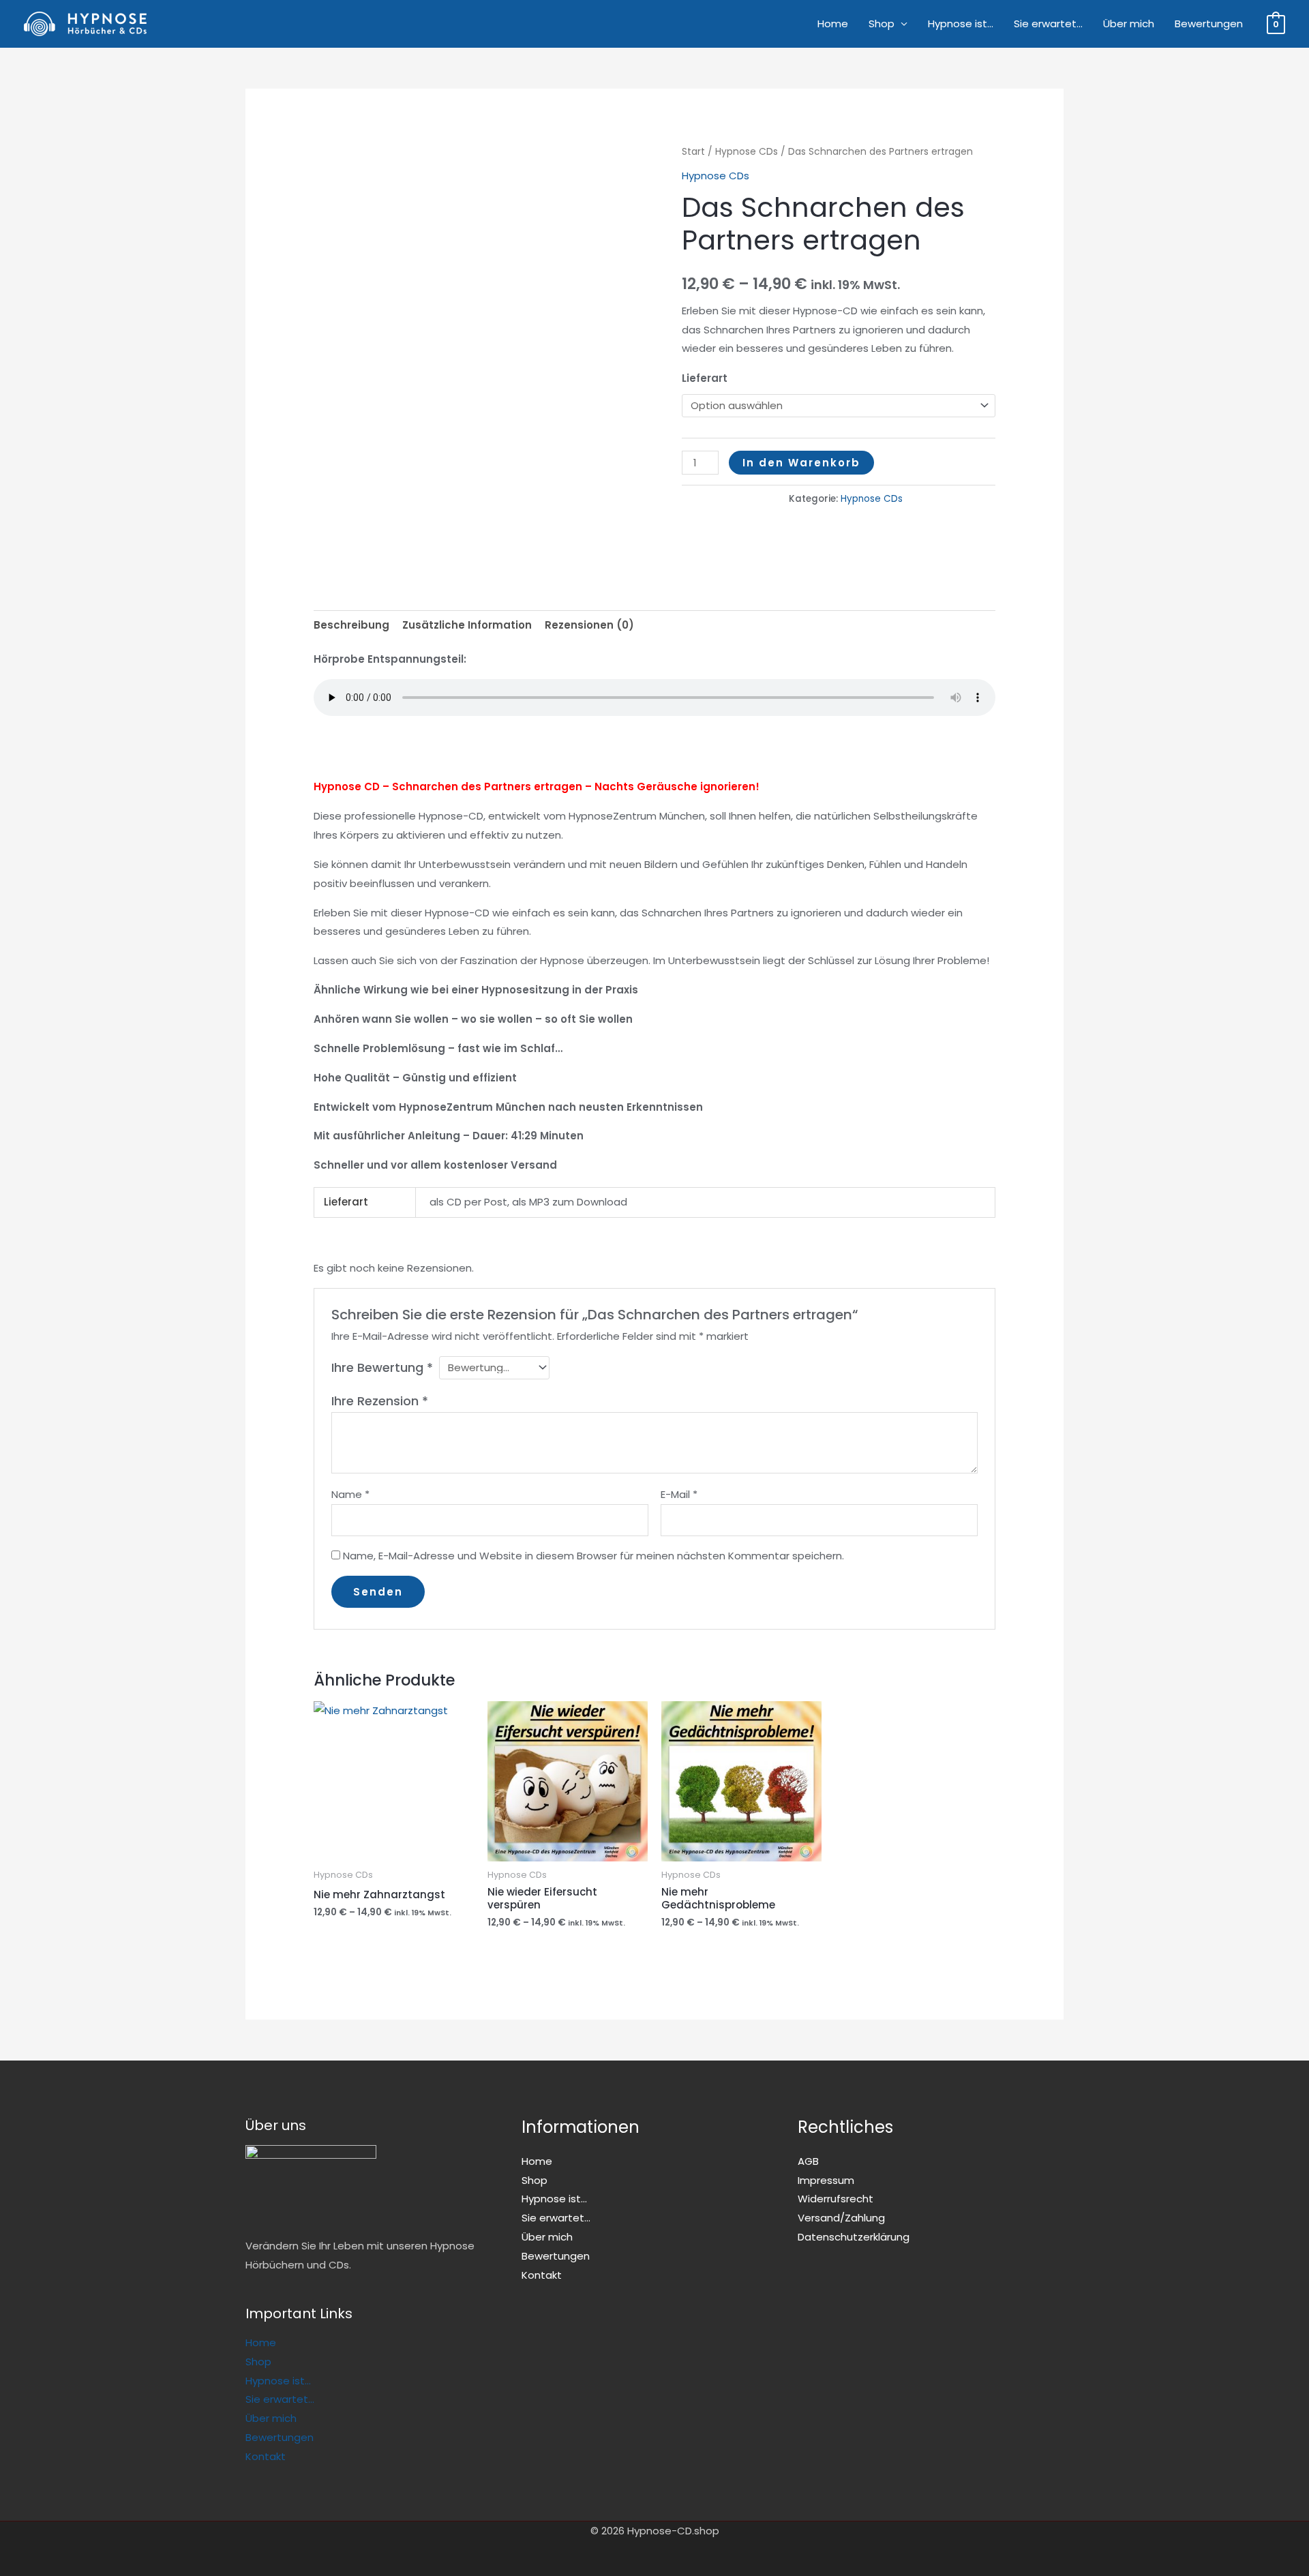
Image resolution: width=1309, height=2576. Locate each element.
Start (693, 152)
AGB (808, 2161)
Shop (882, 24)
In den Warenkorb (801, 463)
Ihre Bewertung (382, 1367)
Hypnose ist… (961, 24)
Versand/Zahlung (841, 2218)
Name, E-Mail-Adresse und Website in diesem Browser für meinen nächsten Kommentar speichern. (593, 1556)
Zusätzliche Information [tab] (467, 625)
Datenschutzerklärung (854, 2237)
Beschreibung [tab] (351, 625)
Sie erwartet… (1048, 24)
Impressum (826, 2180)
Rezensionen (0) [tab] (589, 625)
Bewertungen (1209, 24)
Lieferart (705, 378)
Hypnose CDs (747, 152)
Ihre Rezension (380, 1401)
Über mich (1129, 24)
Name (350, 1494)
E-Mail (679, 1494)
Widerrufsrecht (836, 2199)
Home (833, 24)
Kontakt (266, 2456)
